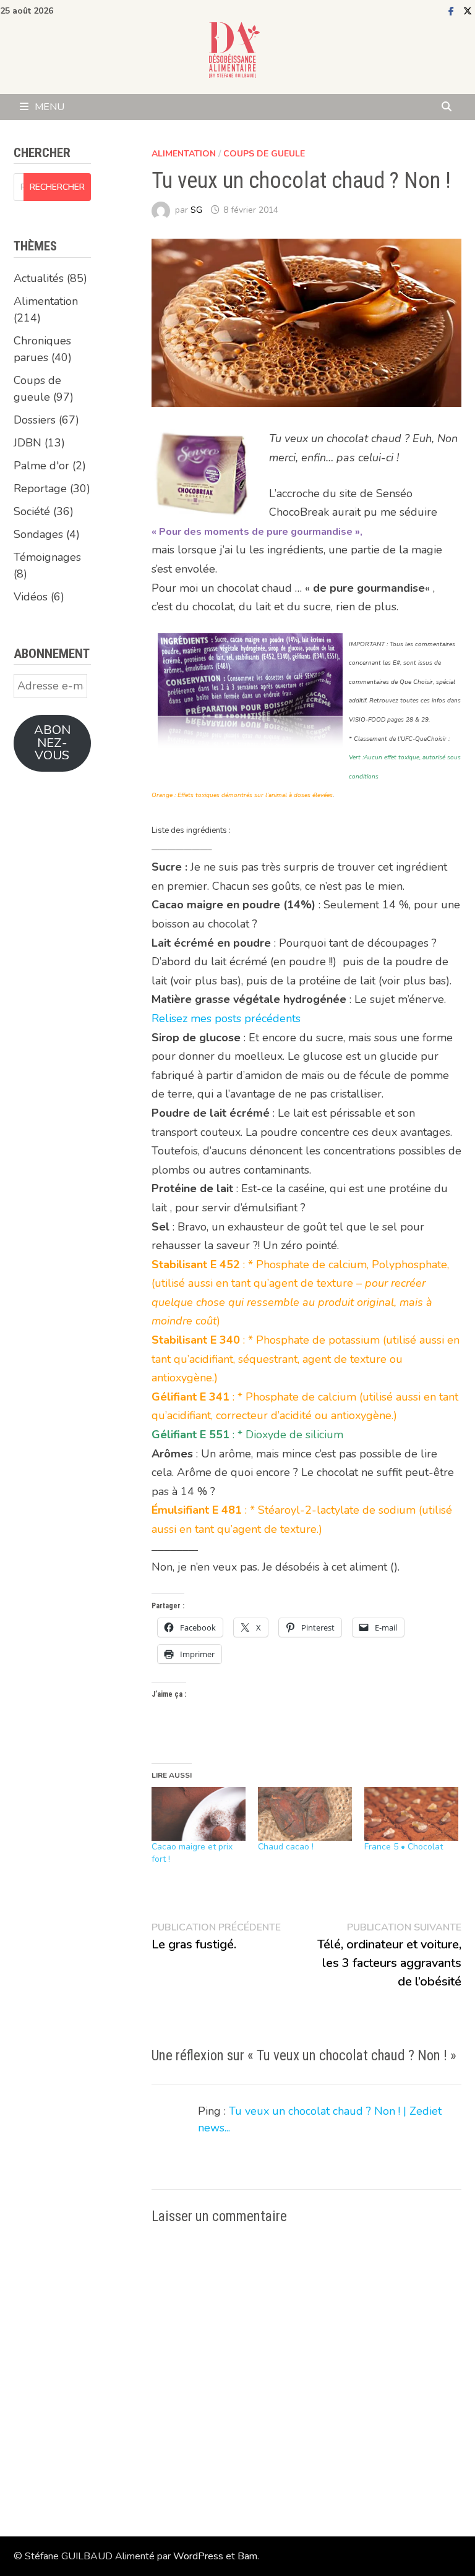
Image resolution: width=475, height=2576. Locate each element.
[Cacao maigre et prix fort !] (199, 1814)
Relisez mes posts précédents (226, 1018)
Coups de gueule (264, 154)
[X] (468, 11)
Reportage (40, 488)
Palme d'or (41, 466)
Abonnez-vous (52, 743)
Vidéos (31, 597)
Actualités (39, 278)
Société (32, 511)
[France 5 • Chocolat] (411, 1814)
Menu (49, 107)
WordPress (198, 2556)
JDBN (28, 443)
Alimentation (184, 154)
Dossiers (35, 420)
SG (196, 210)
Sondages (38, 534)
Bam (247, 2556)
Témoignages (47, 557)
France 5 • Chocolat (404, 1847)
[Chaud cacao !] (305, 1814)
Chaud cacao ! (286, 1847)
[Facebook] (453, 11)
